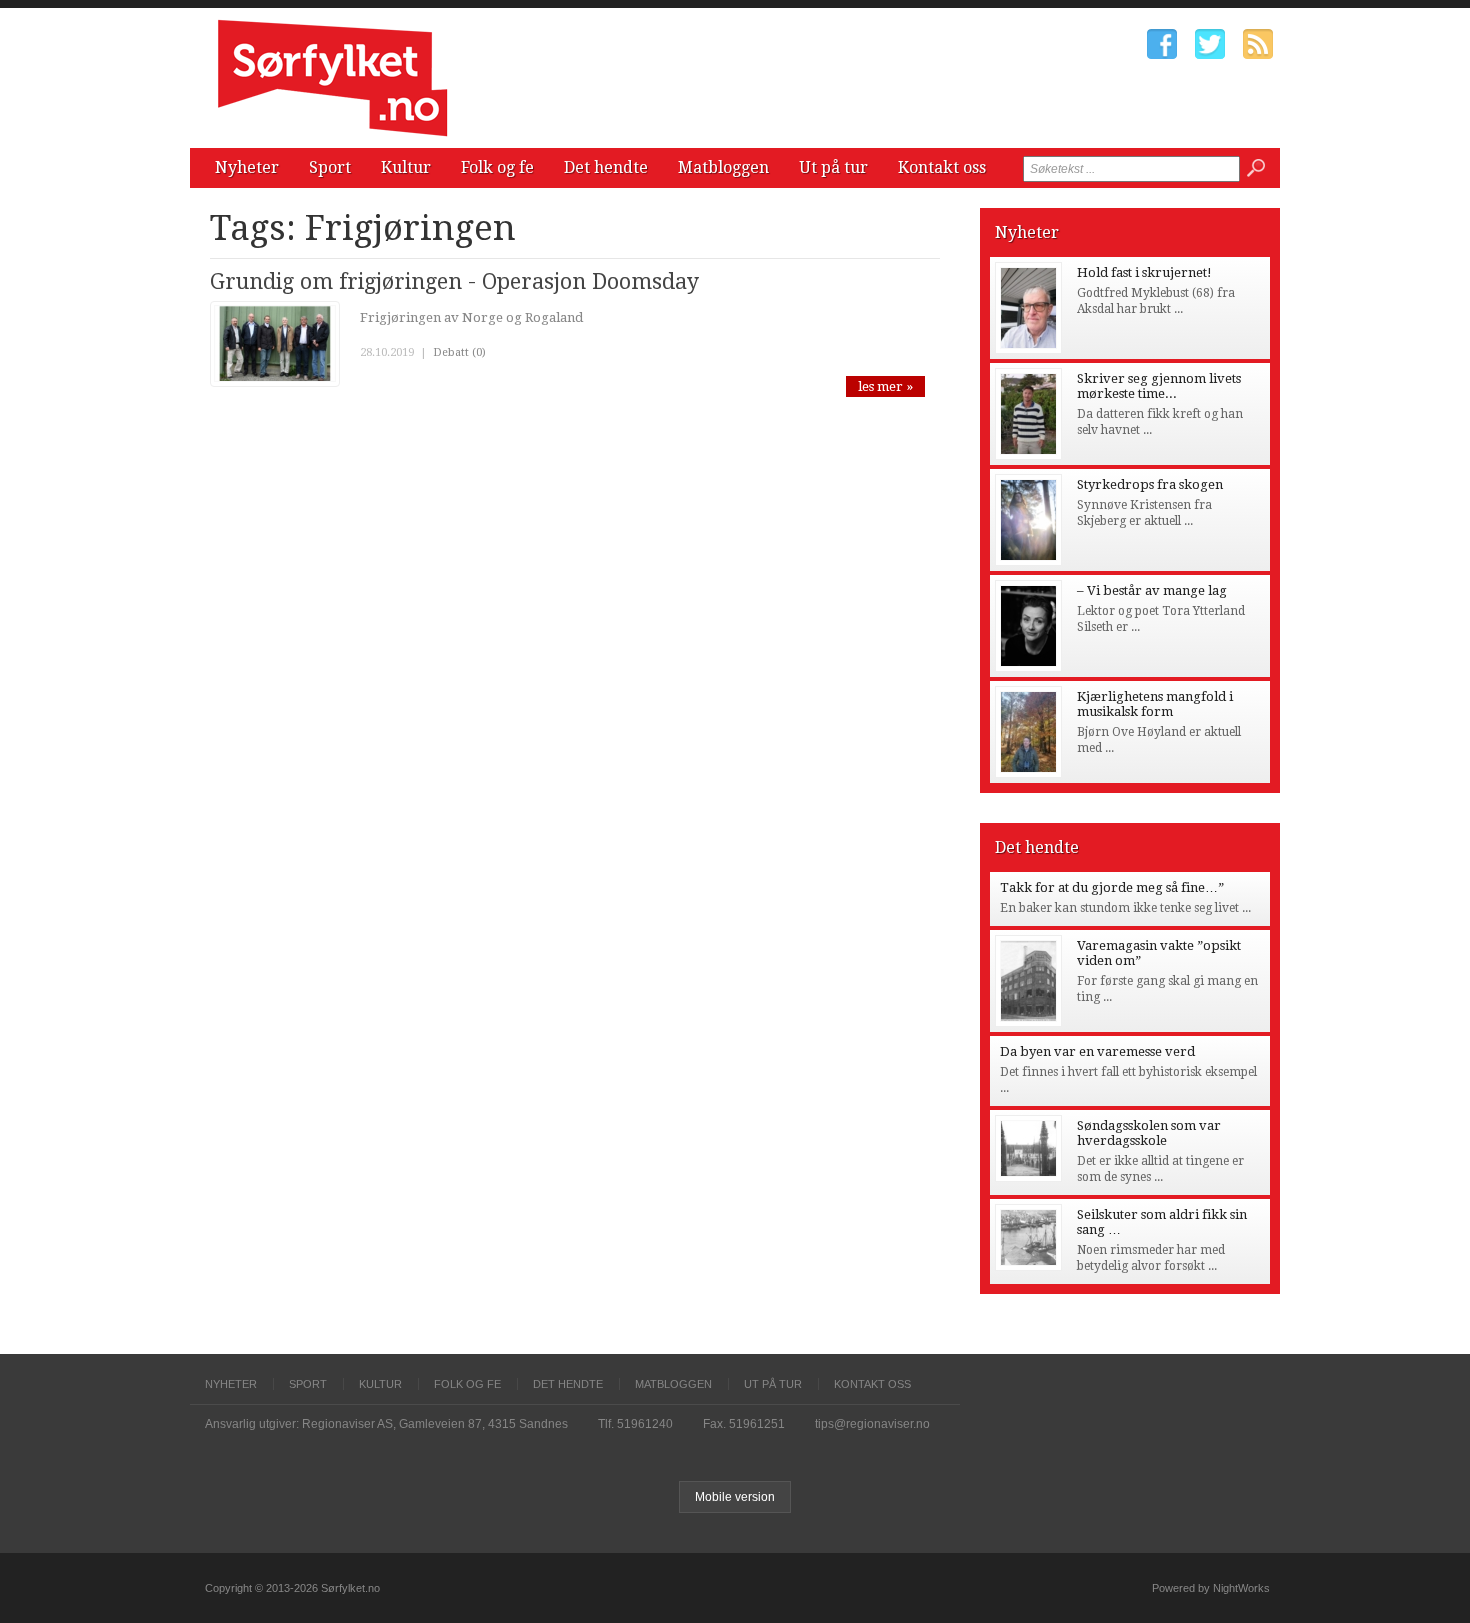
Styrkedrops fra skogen (1150, 484)
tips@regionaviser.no (872, 1424)
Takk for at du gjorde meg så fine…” (1112, 887)
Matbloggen (723, 167)
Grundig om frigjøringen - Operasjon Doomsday (454, 281)
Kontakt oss (942, 167)
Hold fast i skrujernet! (1144, 272)
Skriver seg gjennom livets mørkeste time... (1159, 386)
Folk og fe (497, 167)
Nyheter (247, 167)
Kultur (406, 167)
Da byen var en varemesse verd (1097, 1051)
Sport (330, 167)
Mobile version (735, 1497)
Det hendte (606, 167)
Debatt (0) (459, 352)
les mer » (885, 386)
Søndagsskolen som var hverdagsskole (1149, 1133)
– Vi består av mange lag (1152, 590)
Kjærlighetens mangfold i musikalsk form (1155, 704)
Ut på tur (833, 167)
